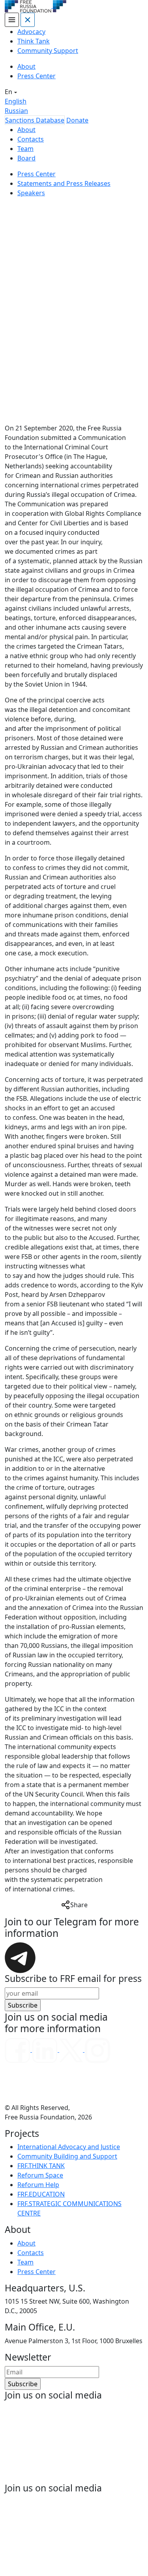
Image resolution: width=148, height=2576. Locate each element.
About (26, 66)
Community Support (48, 51)
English (16, 101)
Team (25, 149)
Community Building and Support (67, 2156)
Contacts (31, 139)
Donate (77, 120)
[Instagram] (97, 2049)
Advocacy (31, 32)
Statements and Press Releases (64, 183)
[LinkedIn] (46, 2049)
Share (79, 1905)
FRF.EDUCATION (41, 2194)
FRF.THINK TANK (41, 2166)
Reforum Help (38, 2185)
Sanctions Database (35, 120)
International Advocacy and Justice (69, 2147)
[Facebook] (18, 2049)
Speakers (31, 193)
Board (26, 158)
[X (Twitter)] (72, 2049)
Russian (16, 111)
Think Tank (34, 41)
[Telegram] (20, 1957)
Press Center (37, 76)
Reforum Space (40, 2175)
